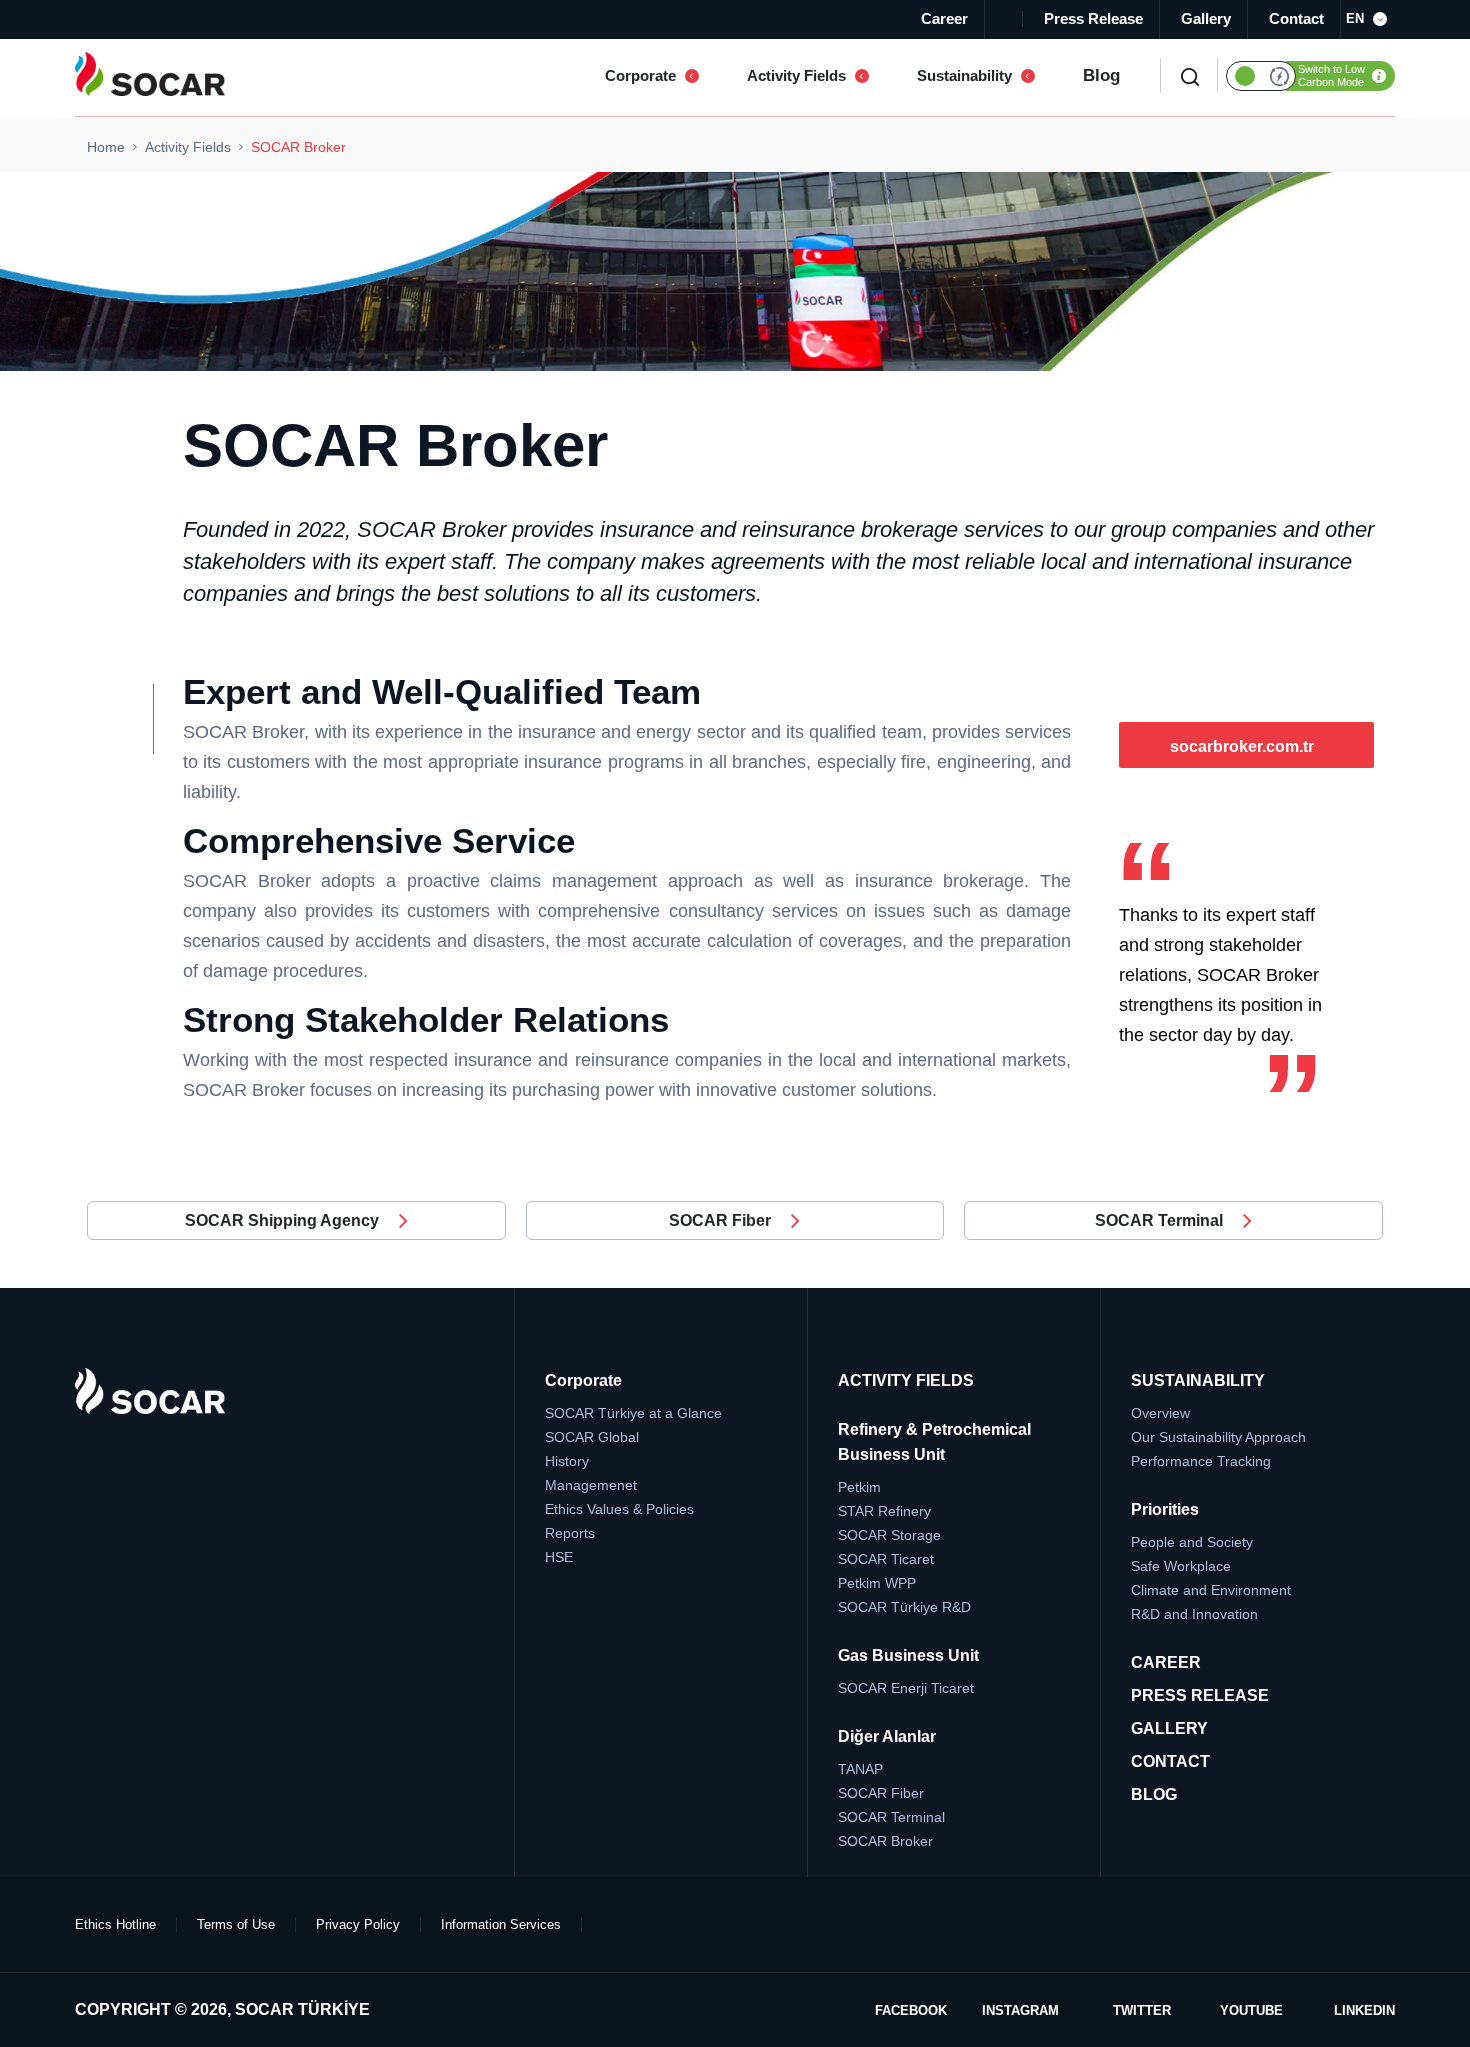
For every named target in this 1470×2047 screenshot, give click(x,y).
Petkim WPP (877, 1583)
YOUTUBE (1251, 2010)
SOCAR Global (592, 1437)
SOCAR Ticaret (886, 1559)
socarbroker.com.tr (1242, 746)
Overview (1160, 1413)
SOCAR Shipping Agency (282, 1220)
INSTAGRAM (1020, 2010)
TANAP (860, 1769)
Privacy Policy (358, 1924)
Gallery (1206, 18)
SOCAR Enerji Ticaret (906, 1688)
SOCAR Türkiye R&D (904, 1607)
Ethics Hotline (115, 1924)
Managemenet (591, 1485)
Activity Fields (188, 147)
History (567, 1461)
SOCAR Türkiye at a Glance (633, 1413)
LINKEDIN (1364, 2010)
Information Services (501, 1924)
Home (106, 147)
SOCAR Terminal (1159, 1220)
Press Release (1093, 18)
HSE (559, 1557)
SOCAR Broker (885, 1841)
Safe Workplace (1181, 1566)
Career (944, 18)
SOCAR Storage (889, 1535)
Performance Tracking (1201, 1461)
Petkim (859, 1487)
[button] (1370, 19)
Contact (1296, 18)
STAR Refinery (884, 1511)
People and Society (1192, 1542)
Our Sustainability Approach (1218, 1437)
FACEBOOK (911, 2010)
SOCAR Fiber (720, 1220)
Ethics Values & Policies (619, 1509)
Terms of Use (236, 1924)
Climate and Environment (1211, 1590)
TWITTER (1142, 2010)
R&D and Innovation (1194, 1614)
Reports (570, 1533)
